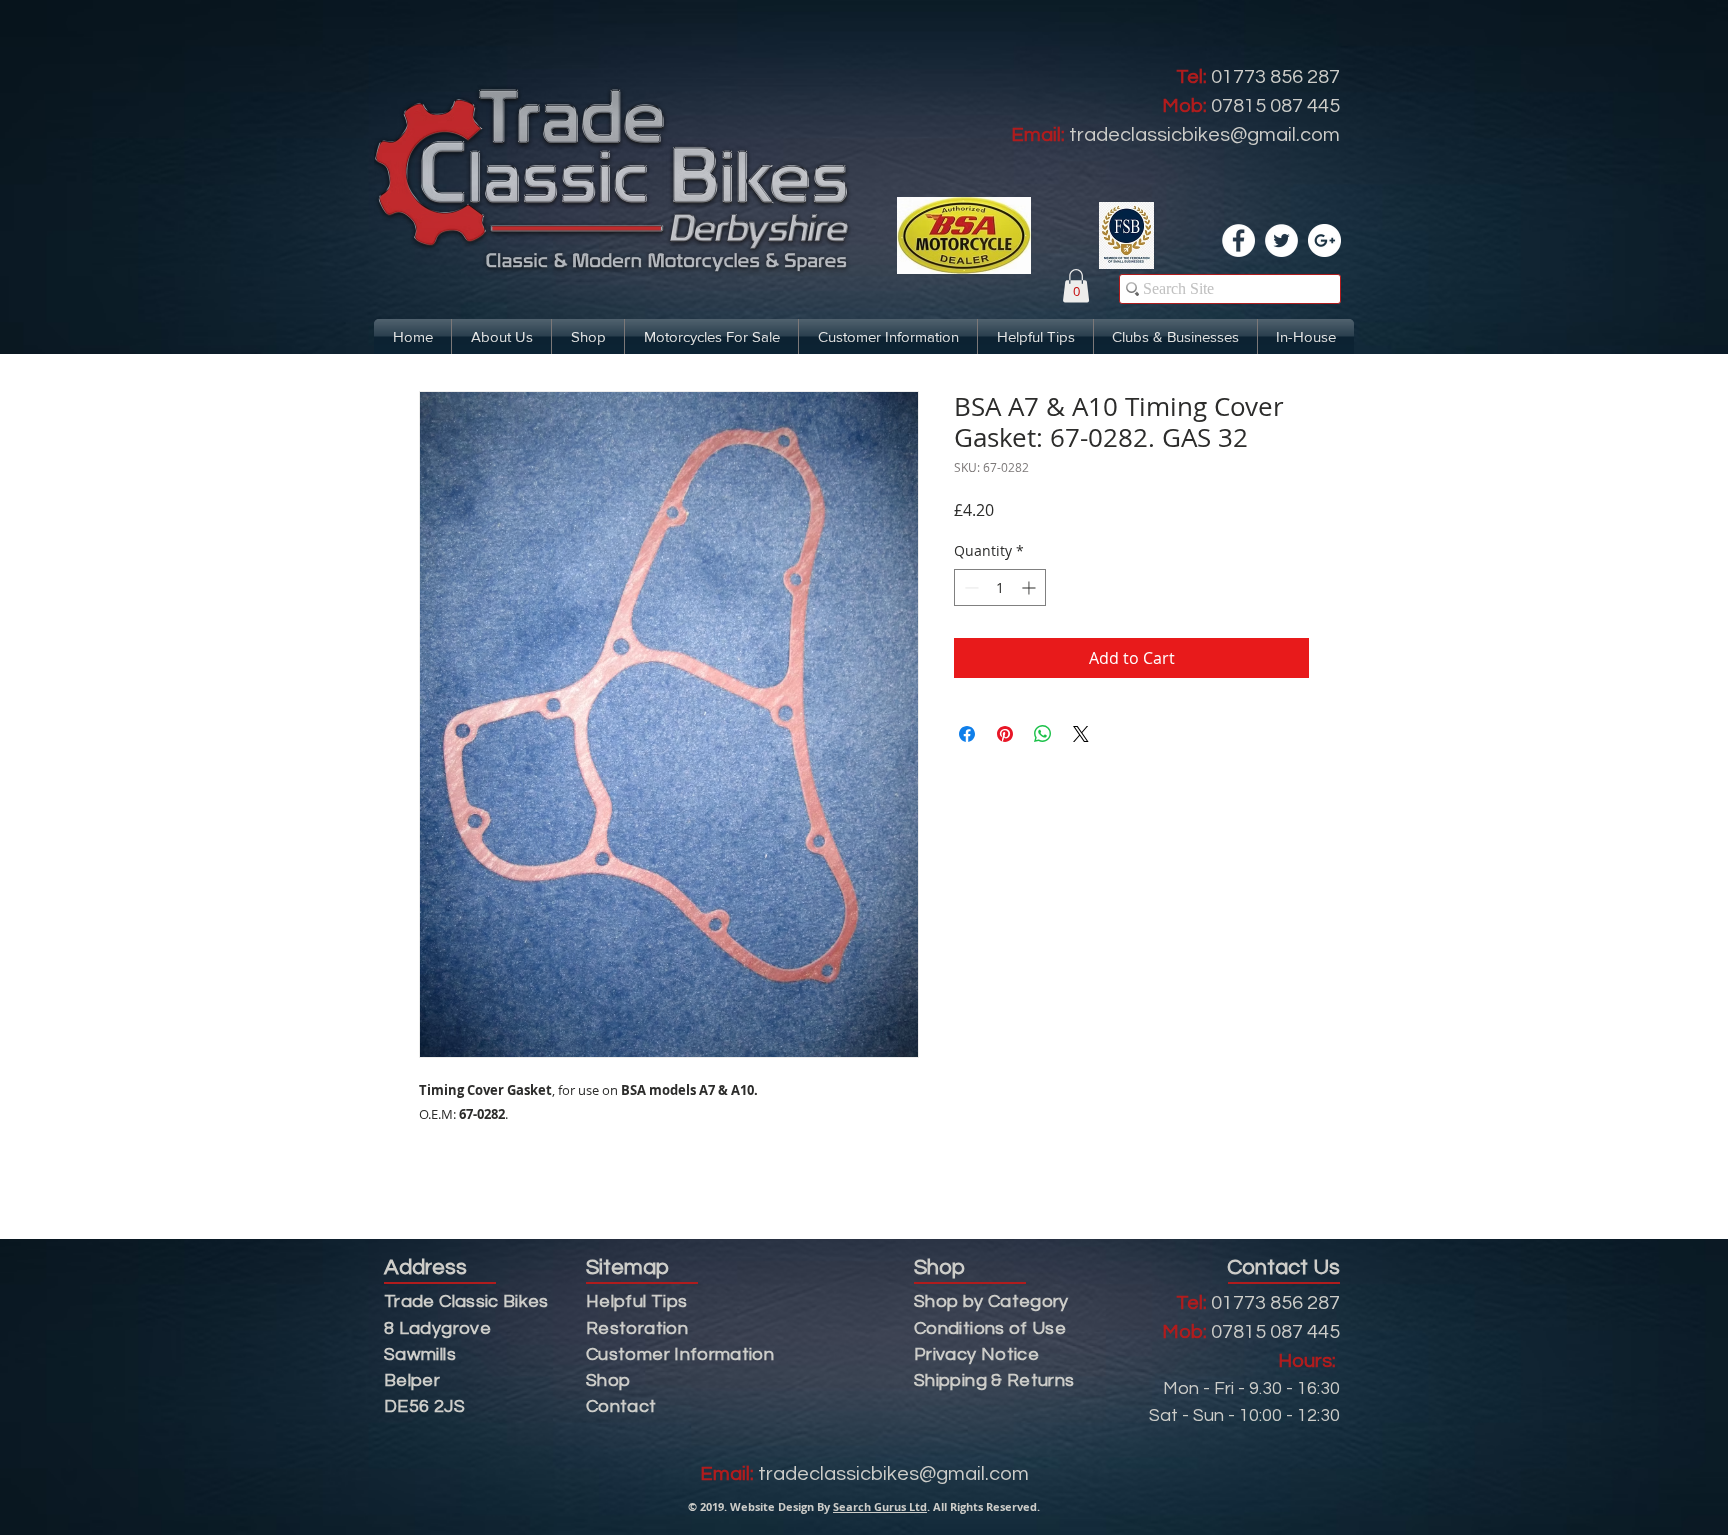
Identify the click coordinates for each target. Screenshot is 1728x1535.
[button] (1076, 285)
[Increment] (1030, 587)
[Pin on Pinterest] (1005, 734)
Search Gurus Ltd (880, 1506)
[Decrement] (969, 587)
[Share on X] (1081, 734)
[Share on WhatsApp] (1043, 734)
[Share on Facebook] (967, 734)
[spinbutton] (1000, 587)
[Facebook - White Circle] (1238, 240)
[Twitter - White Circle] (1281, 240)
